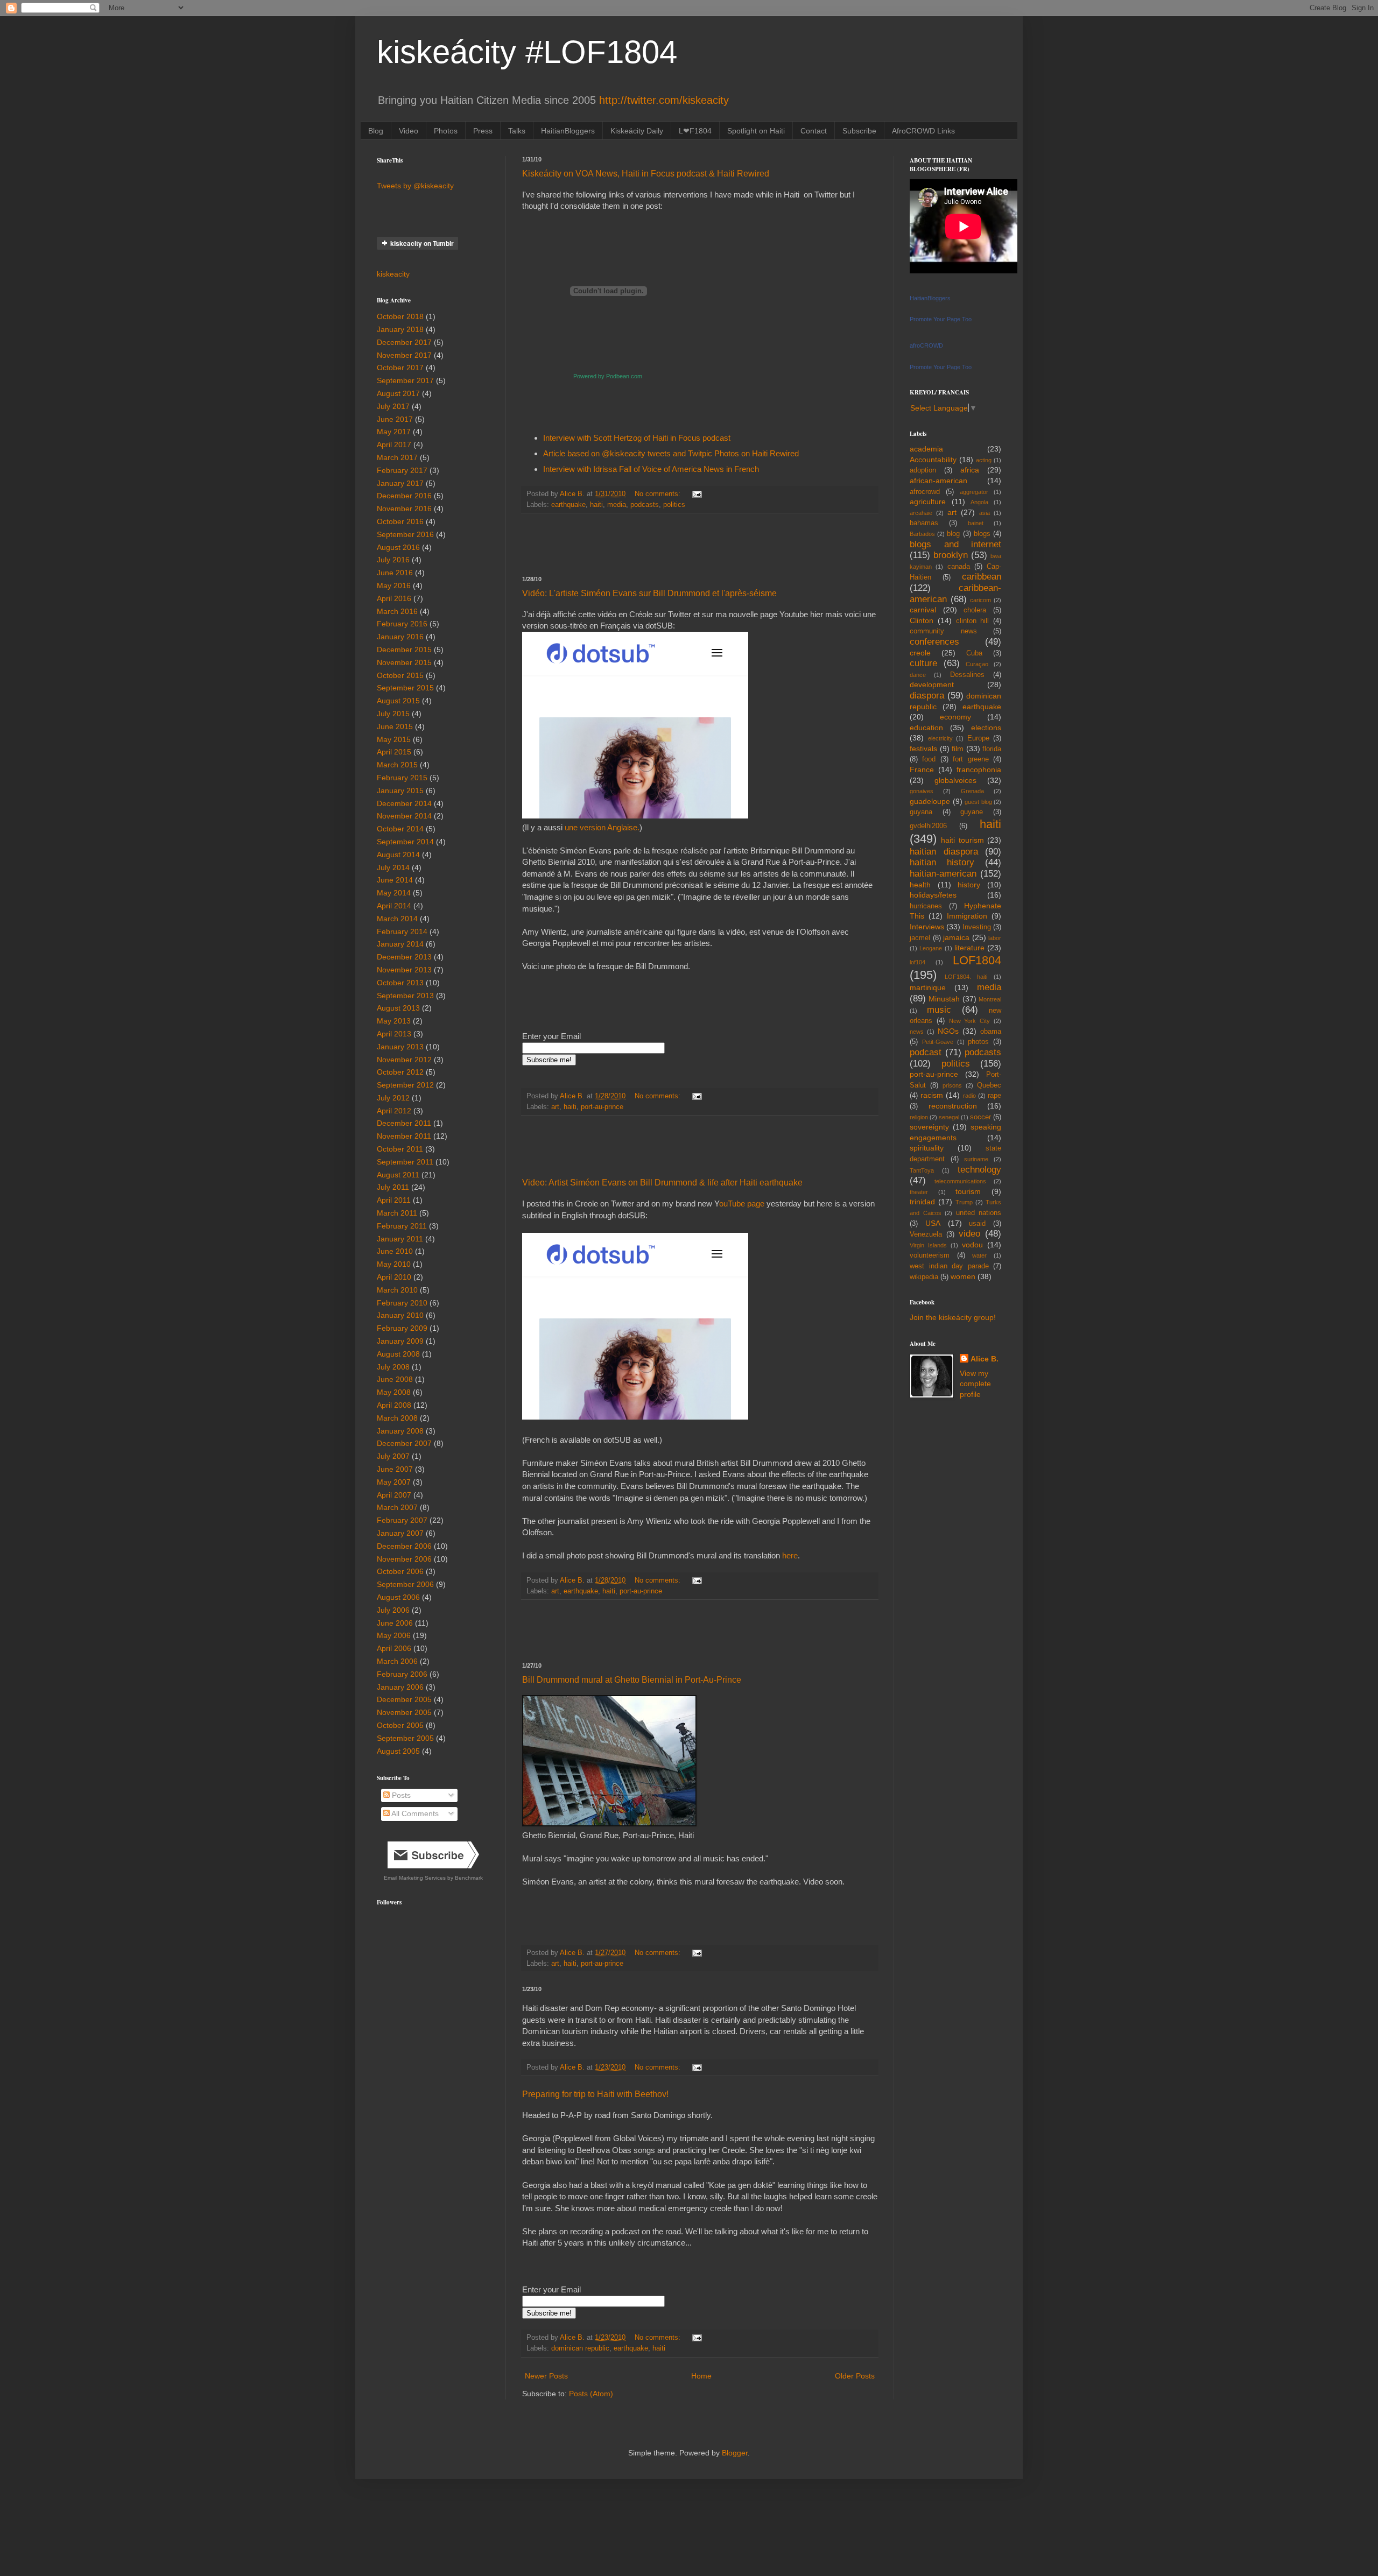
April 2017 (394, 444)
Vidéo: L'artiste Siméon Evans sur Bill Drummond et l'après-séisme (649, 593)
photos (978, 1042)
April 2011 (394, 1200)
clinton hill (973, 621)
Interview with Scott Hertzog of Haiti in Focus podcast (637, 438)
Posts (400, 1795)
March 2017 (397, 457)
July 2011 (393, 1187)
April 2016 (394, 598)
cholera (975, 610)
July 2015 (393, 714)
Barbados (922, 534)
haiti (596, 505)
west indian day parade (949, 1266)
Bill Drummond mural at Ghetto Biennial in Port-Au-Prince (632, 1680)
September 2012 (405, 1085)
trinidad (922, 1202)
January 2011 (400, 1239)
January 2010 (400, 1315)
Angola (979, 502)
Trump (964, 1202)
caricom (980, 600)
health (920, 885)
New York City (970, 1021)
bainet (976, 523)
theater (919, 1192)
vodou (972, 1245)
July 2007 (393, 1456)
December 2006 (404, 1546)
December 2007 (404, 1443)
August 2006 (398, 1597)
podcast (926, 1052)
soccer (980, 1117)
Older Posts (855, 2376)
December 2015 (404, 650)
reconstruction (953, 1106)
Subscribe (859, 131)
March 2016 (397, 611)
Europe (978, 738)
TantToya (922, 1170)
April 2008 (394, 1405)
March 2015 (397, 765)
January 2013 (400, 1047)
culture (923, 663)
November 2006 (404, 1559)
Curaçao (977, 664)
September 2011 (405, 1162)
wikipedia (924, 1277)
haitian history (942, 862)
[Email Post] (697, 494)
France (922, 770)
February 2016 (402, 624)
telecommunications (960, 1181)
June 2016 (395, 573)
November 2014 (404, 816)
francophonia (979, 770)
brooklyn (951, 555)
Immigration (967, 916)
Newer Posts (546, 2376)
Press (483, 131)
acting (984, 460)
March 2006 (397, 1661)
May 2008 (394, 1392)
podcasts (645, 505)
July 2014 (393, 867)
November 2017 (404, 355)
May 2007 (394, 1482)
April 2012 (394, 1111)
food (929, 759)
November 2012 (404, 1060)
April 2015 (394, 752)
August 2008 (398, 1354)
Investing (977, 927)
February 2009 (402, 1328)
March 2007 (397, 1507)
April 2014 (394, 906)
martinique (928, 987)
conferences (934, 642)
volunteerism (930, 1255)
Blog (376, 131)
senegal (949, 1117)
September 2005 (405, 1738)
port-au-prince (602, 1107)
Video (409, 131)
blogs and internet (955, 544)
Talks (517, 131)
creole (920, 653)
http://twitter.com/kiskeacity (664, 100)
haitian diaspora (944, 852)
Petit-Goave (938, 1042)
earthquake (568, 505)
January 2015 (400, 791)
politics (674, 505)
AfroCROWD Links (923, 131)
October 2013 (400, 983)
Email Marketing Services (415, 1878)
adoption (923, 470)
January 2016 (400, 637)
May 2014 (394, 893)
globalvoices (955, 780)
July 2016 (393, 560)
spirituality (927, 1148)
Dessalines (967, 675)
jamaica (956, 937)
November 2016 (404, 509)
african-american (938, 481)
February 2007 (402, 1520)
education (926, 728)
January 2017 (400, 483)
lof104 (918, 962)
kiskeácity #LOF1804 (527, 52)
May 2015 (394, 739)
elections (986, 728)
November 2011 (404, 1136)
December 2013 (404, 957)
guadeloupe (930, 801)
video (969, 1234)
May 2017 (394, 432)
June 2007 (395, 1469)
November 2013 (404, 970)
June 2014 (395, 880)
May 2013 (394, 1021)
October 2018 (400, 316)
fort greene (971, 759)
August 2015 (398, 701)
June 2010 (395, 1251)
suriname (976, 1159)
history (969, 885)
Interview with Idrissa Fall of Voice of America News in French (651, 469)
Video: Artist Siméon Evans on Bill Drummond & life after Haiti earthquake (662, 1183)
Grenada (972, 791)
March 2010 (397, 1290)
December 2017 (404, 342)
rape (994, 1096)
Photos (446, 131)
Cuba (974, 653)
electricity (940, 738)
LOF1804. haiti (966, 977)
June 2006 (395, 1623)
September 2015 (405, 688)
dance (918, 675)
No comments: (659, 494)
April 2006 (394, 1648)
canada (959, 567)
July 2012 (393, 1098)
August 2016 (398, 547)
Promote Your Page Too (941, 319)
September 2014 (405, 842)
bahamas (924, 523)
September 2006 (405, 1584)
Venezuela (926, 1234)
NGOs (948, 1031)
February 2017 (402, 470)
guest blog (978, 802)
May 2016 (394, 585)
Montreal (990, 999)
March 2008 (397, 1418)
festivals (923, 749)
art (555, 1107)
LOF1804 (977, 960)
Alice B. (985, 1359)
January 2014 (400, 944)
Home (701, 2376)
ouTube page (743, 1204)
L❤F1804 (695, 131)
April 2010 (394, 1277)
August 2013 (398, 1008)
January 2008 (400, 1431)
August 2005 (398, 1751)
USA (933, 1223)
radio (969, 1096)
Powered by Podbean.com (608, 376)
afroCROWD (926, 345)
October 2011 (400, 1149)
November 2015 (404, 662)
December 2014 (404, 803)
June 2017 (395, 419)
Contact (814, 131)
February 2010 (402, 1303)
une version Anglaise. (602, 827)
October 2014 (400, 829)
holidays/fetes (933, 895)
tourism (968, 1191)
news (917, 1032)
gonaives (922, 791)
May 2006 (394, 1635)
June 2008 (395, 1379)
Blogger (735, 2453)
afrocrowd (925, 492)
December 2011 (404, 1123)
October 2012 (400, 1072)
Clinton (922, 620)
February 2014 (402, 931)
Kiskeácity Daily (637, 131)
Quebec (989, 1085)
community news (943, 631)
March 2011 (397, 1213)
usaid (977, 1224)
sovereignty (929, 1127)
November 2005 (404, 1712)
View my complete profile (975, 1384)
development (932, 684)
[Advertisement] (700, 545)
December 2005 (404, 1699)
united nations (979, 1213)
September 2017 (405, 380)
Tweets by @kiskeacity (415, 186)
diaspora (927, 696)
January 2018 (400, 329)
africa (970, 470)
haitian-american (943, 874)
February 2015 (402, 778)
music (939, 1010)
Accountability (933, 460)
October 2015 (400, 675)
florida (992, 749)
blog (953, 534)
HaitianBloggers (568, 131)
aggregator (974, 492)
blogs (982, 534)
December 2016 (404, 496)
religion (919, 1117)
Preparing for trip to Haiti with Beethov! (595, 2094)
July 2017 (393, 406)
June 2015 (395, 726)
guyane (972, 812)
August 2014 (398, 855)
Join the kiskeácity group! (953, 1317)
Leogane (931, 948)
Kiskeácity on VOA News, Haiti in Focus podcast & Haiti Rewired (646, 174)
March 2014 (397, 919)
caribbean (982, 577)
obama (991, 1032)
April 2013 (394, 1034)
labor (995, 938)
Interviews (927, 927)
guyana (921, 812)
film (958, 749)
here (789, 1555)
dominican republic (580, 2348)
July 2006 (393, 1610)
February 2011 (402, 1226)
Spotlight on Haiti (756, 131)
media (617, 505)
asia (985, 513)
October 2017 (400, 368)
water (979, 1255)
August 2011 (398, 1175)
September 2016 (405, 534)
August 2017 (398, 393)
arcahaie (921, 513)
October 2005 (400, 1725)
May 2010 (394, 1264)
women (963, 1276)
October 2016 (400, 521)
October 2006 (400, 1571)
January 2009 (400, 1341)
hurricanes (926, 906)
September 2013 (405, 996)
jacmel (920, 938)
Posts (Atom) (591, 2394)
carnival (923, 610)
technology (979, 1170)
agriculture (928, 502)
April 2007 (394, 1495)
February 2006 (402, 1674)
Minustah (944, 999)
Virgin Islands (928, 1245)
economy (955, 717)
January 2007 (400, 1533)
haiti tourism (962, 840)
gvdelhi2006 (928, 826)
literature (969, 948)
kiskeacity (393, 274)
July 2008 (393, 1367)
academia (926, 449)
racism (932, 1095)
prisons (952, 1085)
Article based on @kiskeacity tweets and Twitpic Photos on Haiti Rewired (671, 453)
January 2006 (400, 1687)
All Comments (414, 1813)
